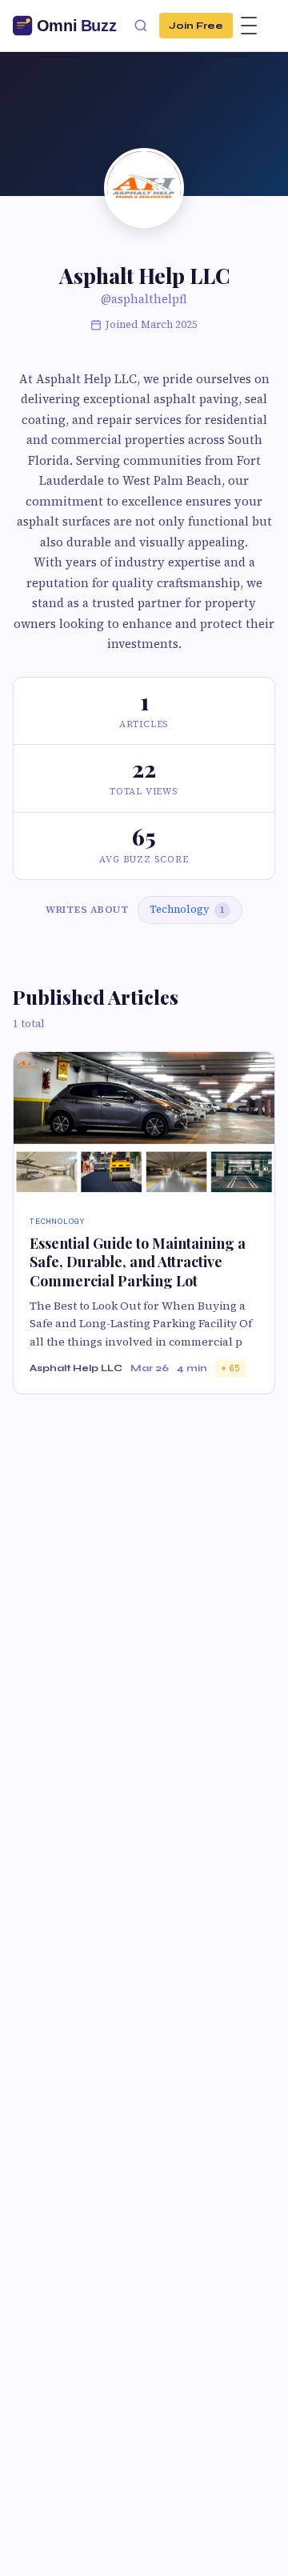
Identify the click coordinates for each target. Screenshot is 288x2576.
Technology (187, 909)
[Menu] (249, 26)
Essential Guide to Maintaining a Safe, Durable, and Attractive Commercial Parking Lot (138, 1262)
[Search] (141, 26)
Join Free (196, 25)
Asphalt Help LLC (76, 1368)
